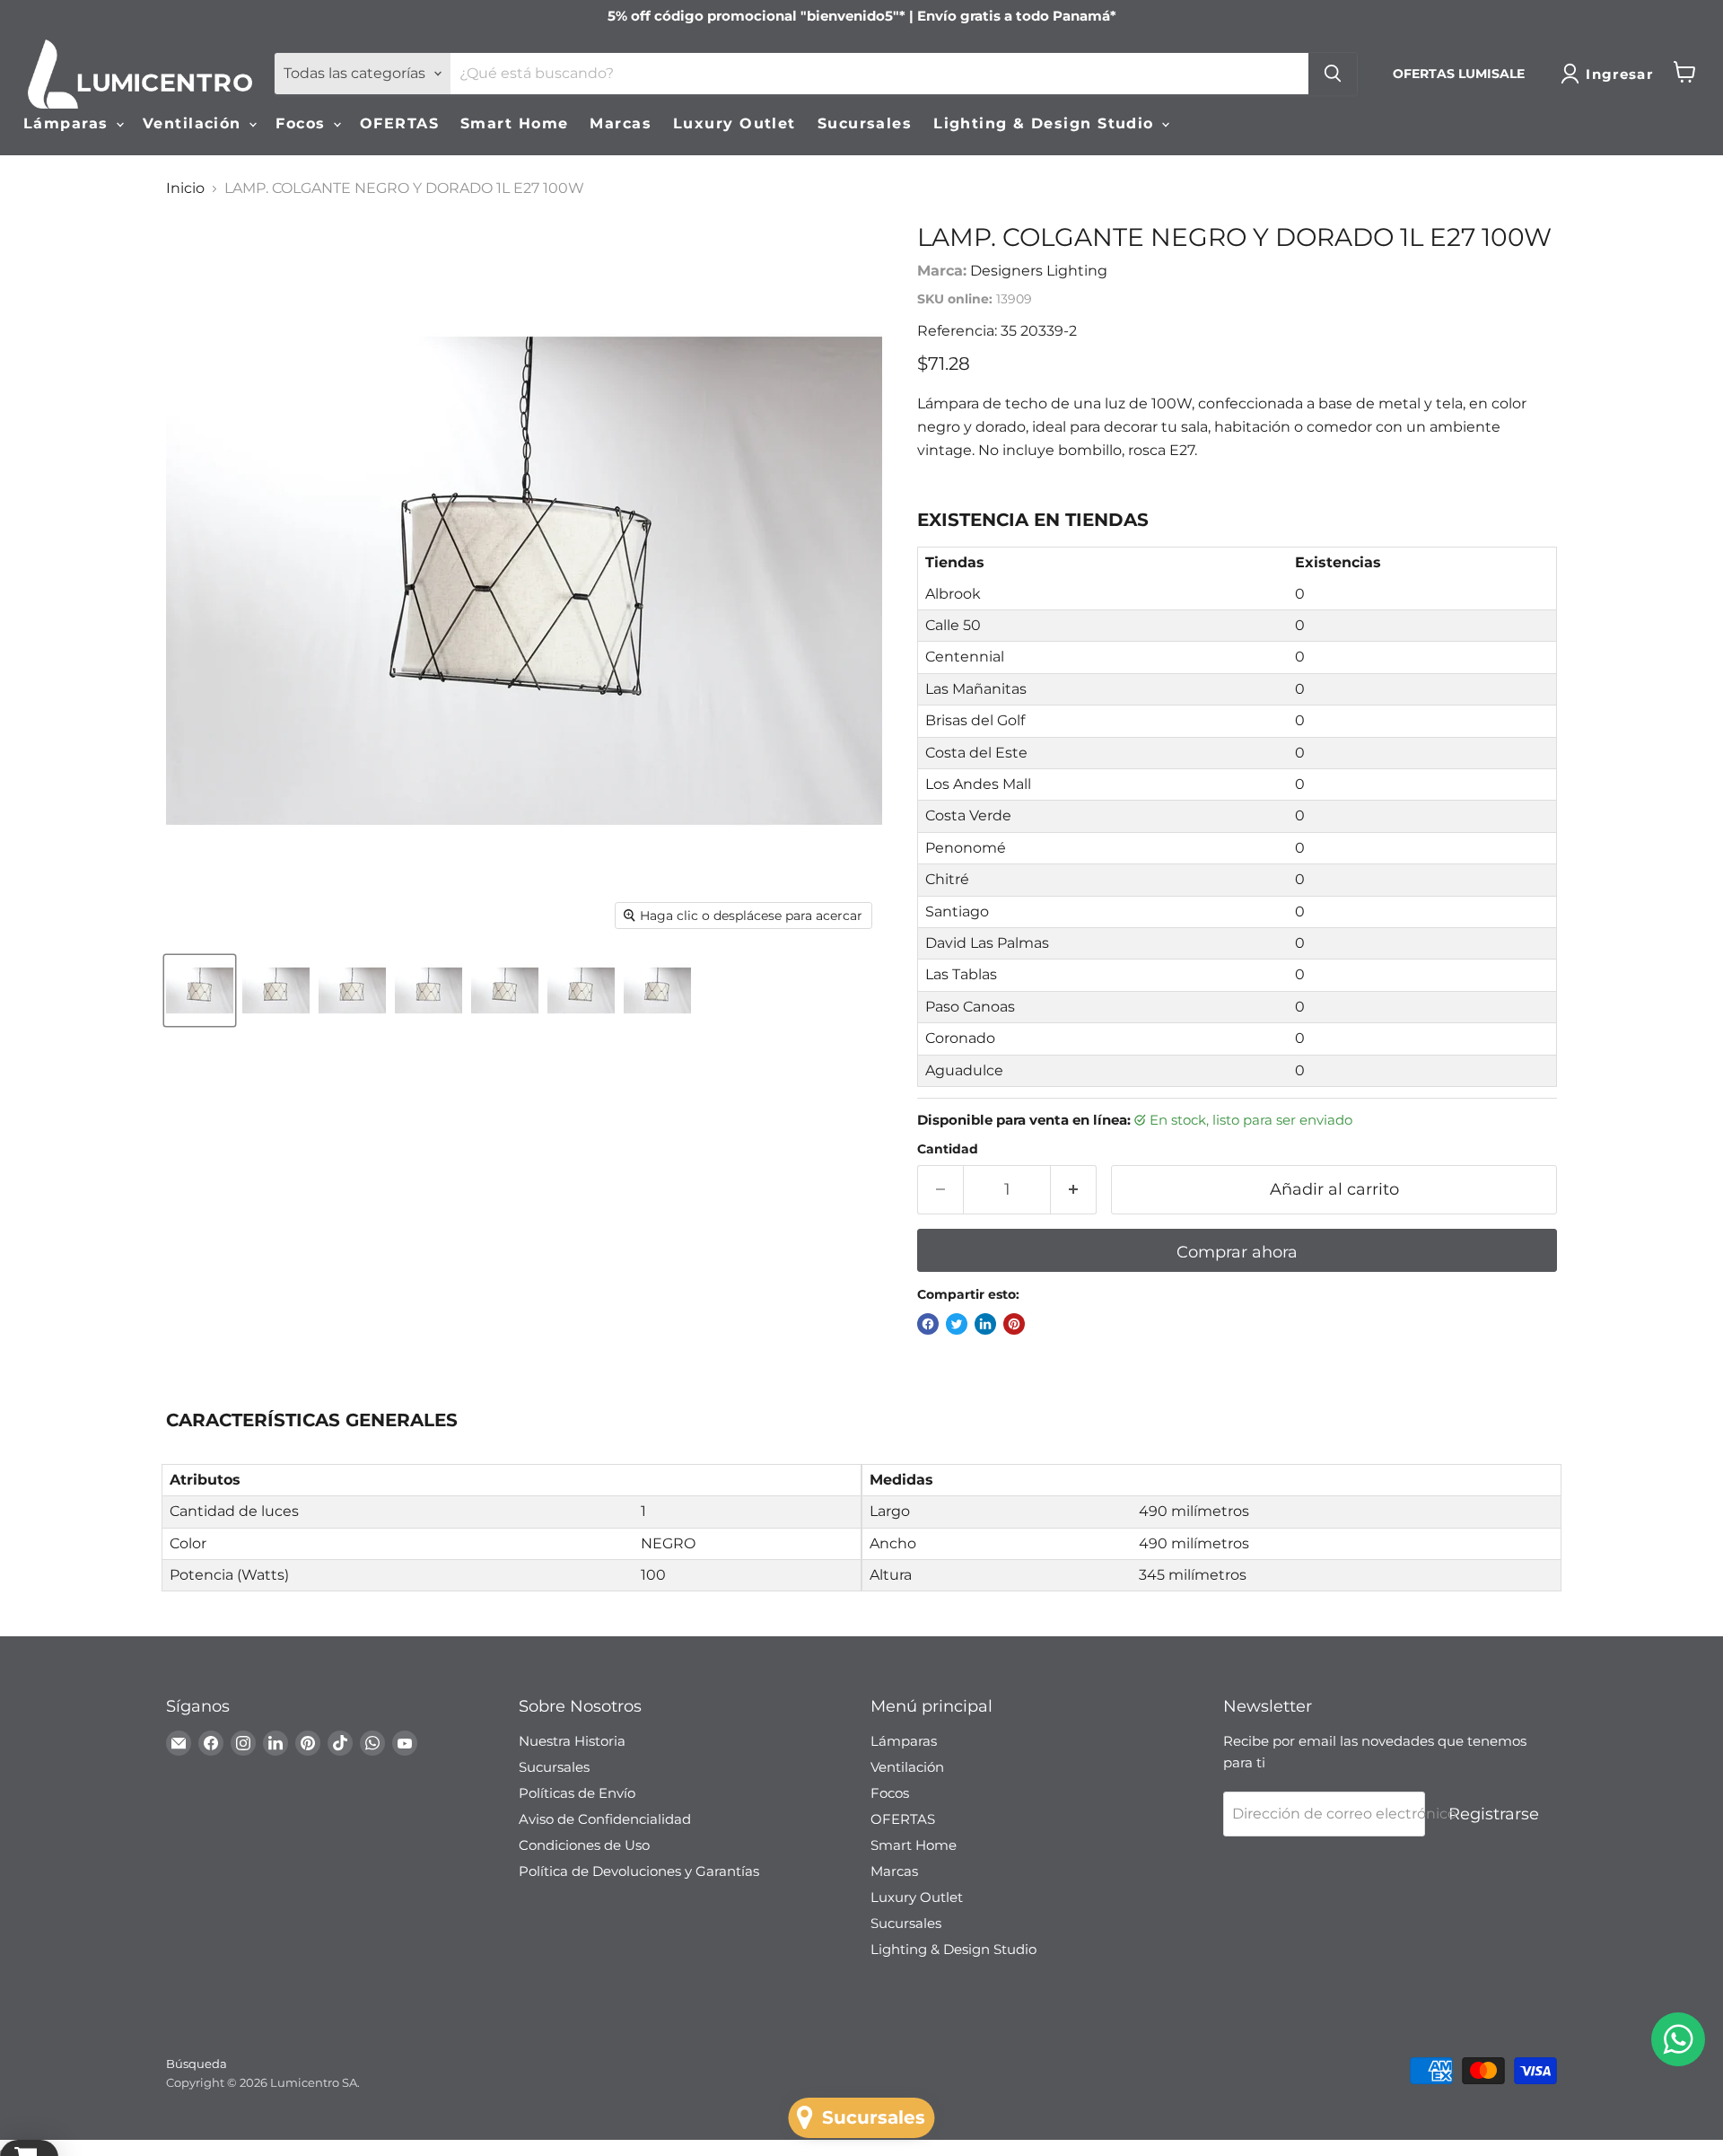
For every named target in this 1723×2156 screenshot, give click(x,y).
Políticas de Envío (577, 1793)
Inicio (185, 188)
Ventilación (195, 123)
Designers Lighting (1039, 271)
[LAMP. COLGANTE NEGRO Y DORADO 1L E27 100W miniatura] (200, 990)
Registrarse (1494, 1814)
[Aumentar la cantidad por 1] (1074, 1190)
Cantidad (948, 1149)
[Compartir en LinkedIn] (985, 1324)
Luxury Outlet (735, 123)
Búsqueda (197, 2064)
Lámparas (69, 123)
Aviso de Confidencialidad (605, 1819)
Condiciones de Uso (584, 1845)
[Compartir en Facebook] (928, 1324)
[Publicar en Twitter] (957, 1324)
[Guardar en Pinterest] (1014, 1324)
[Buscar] (1333, 74)
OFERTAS (399, 123)
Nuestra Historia (572, 1741)
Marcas (621, 123)
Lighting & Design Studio (1046, 123)
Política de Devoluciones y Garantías (639, 1871)
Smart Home (514, 123)
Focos (303, 123)
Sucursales (865, 123)
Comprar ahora (1237, 1252)
